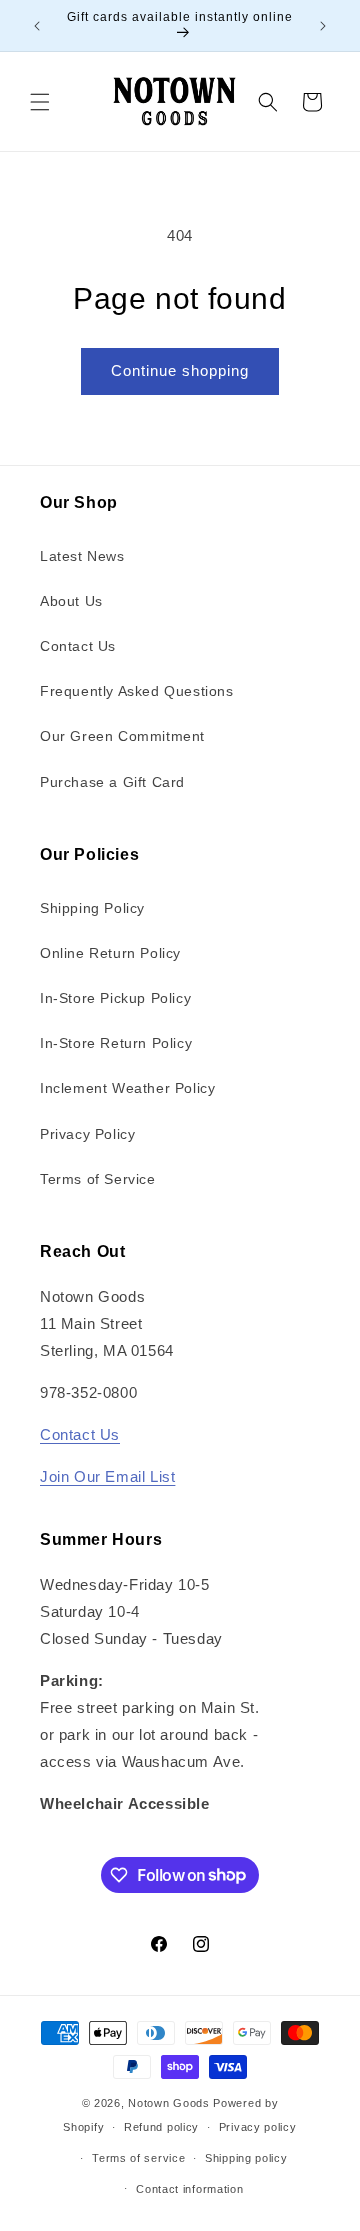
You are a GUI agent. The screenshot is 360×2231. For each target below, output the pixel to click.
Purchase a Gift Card (112, 782)
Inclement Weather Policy (127, 1088)
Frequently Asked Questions (137, 691)
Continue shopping (180, 370)
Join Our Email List (107, 1476)
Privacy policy (258, 2127)
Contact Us (78, 646)
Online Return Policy (110, 953)
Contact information (189, 2189)
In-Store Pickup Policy (115, 998)
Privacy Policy (87, 1134)
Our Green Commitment (122, 736)
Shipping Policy (92, 908)
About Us (71, 601)
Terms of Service (98, 1179)
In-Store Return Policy (116, 1043)
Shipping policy (246, 2158)
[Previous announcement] (37, 26)
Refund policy (161, 2127)
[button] (40, 102)
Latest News (82, 556)
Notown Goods (168, 2103)
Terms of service (138, 2158)
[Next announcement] (323, 26)
